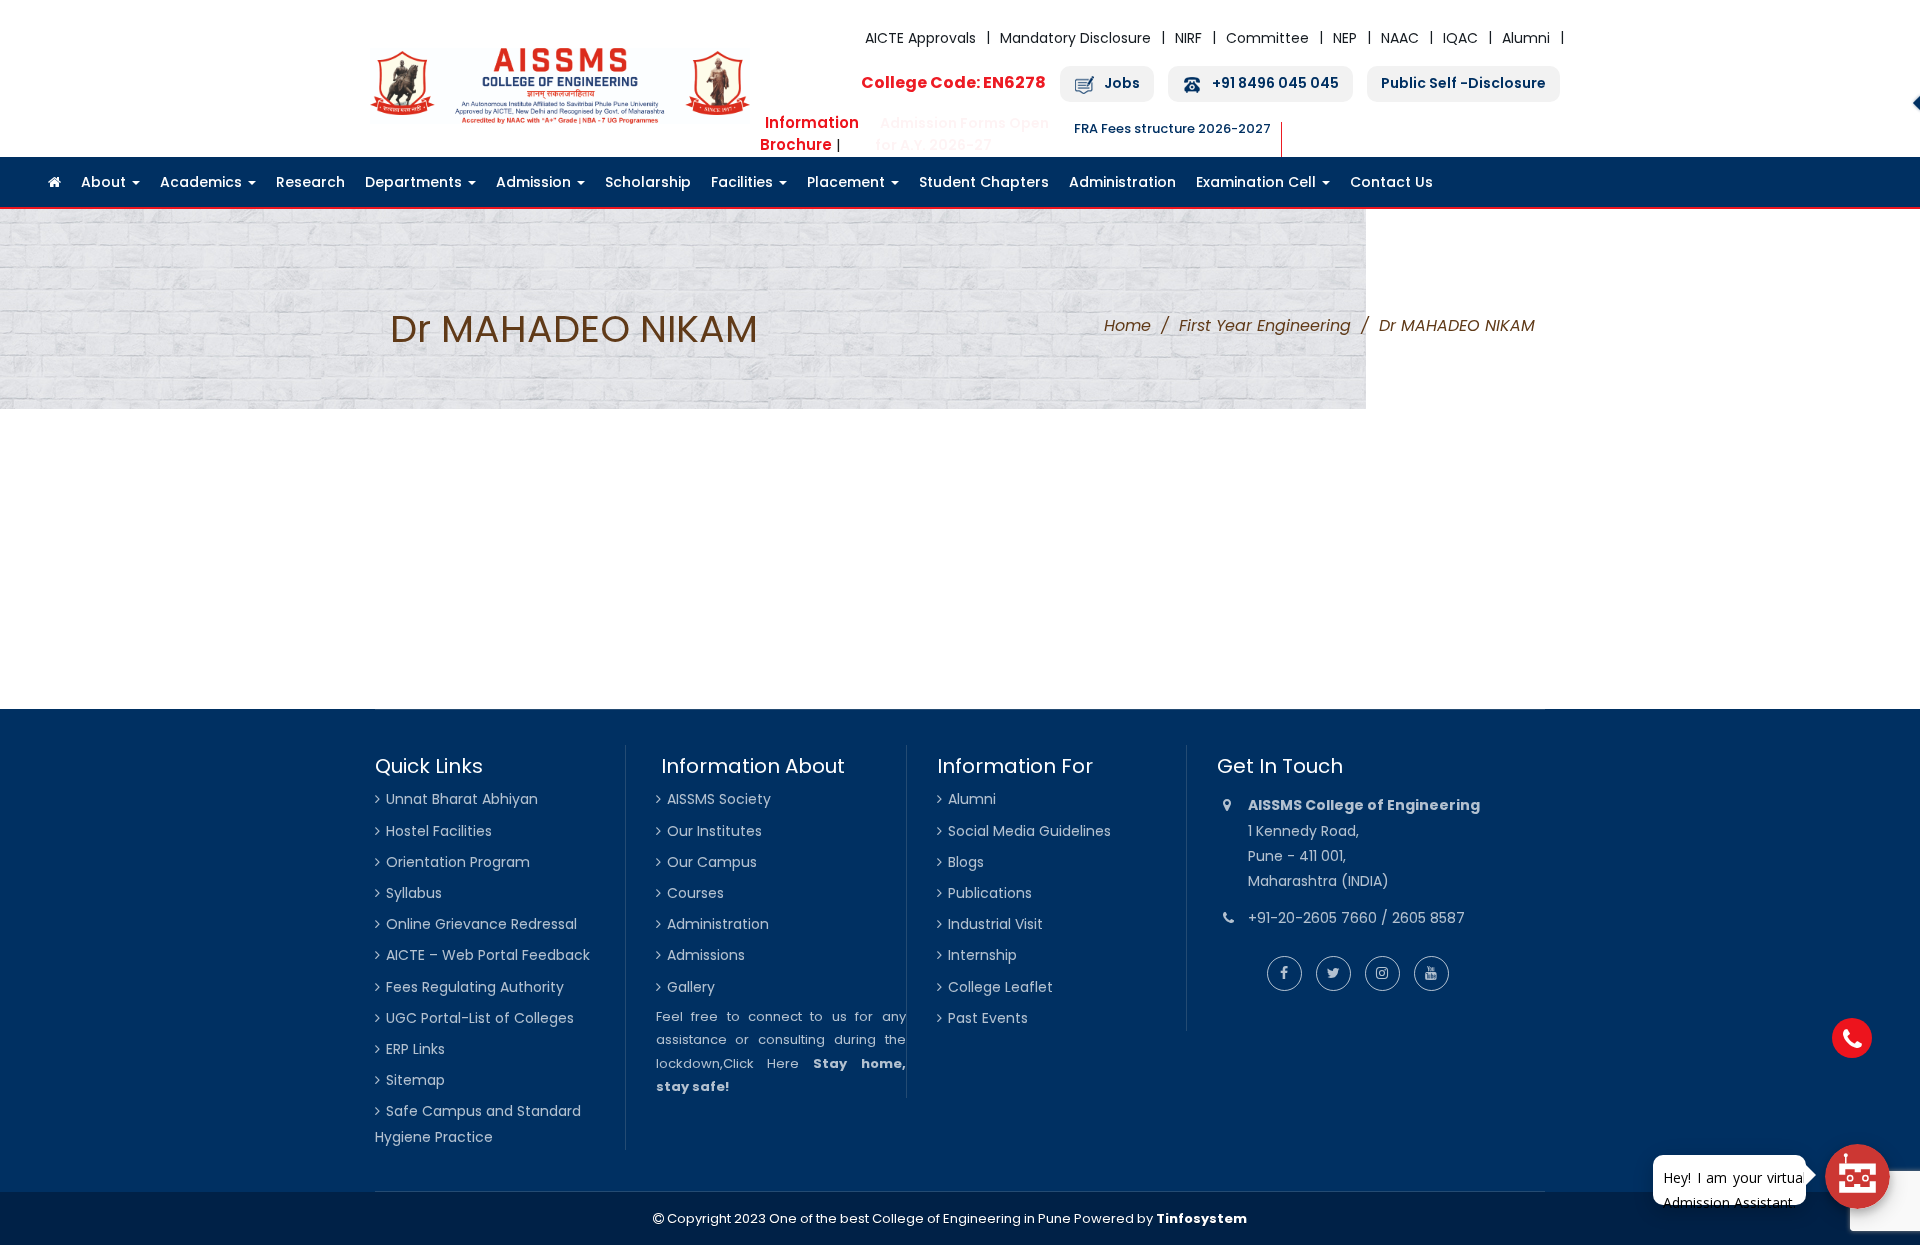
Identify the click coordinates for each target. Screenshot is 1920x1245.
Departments (415, 182)
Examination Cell (1258, 182)
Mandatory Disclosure (1075, 38)
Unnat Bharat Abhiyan (462, 799)
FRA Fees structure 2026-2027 (1172, 128)
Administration (1122, 182)
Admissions (706, 955)
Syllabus (414, 893)
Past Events (988, 1018)
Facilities (744, 182)
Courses (695, 893)
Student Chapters (984, 182)
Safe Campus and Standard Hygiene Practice (478, 1123)
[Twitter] (1333, 973)
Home (1127, 325)
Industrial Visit (995, 924)
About (105, 182)
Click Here (761, 1063)
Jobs (1122, 83)
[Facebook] (1284, 973)
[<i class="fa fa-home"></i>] (54, 182)
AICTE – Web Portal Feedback (488, 955)
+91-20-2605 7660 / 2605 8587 (1356, 918)
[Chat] (1857, 1176)
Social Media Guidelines (1029, 831)
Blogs (966, 862)
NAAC (1400, 38)
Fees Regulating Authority (475, 987)
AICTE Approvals (920, 38)
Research (310, 182)
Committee (1267, 38)
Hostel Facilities (439, 831)
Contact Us (1391, 182)
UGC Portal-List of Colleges (480, 1018)
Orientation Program (458, 862)
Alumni (1526, 38)
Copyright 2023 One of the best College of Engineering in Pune (867, 1218)
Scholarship (648, 182)
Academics (203, 182)
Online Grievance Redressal (481, 924)
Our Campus (712, 862)
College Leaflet (1000, 987)
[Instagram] (1382, 973)
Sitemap (415, 1080)
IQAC (1460, 38)
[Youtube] (1431, 973)
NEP (1345, 38)
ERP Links (415, 1049)
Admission (535, 182)
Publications (990, 893)
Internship (982, 955)
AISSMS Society (719, 799)
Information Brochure (809, 133)
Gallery (691, 987)
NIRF (1188, 38)
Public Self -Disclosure (1463, 83)
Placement (848, 182)
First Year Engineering (1265, 325)
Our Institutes (714, 831)
